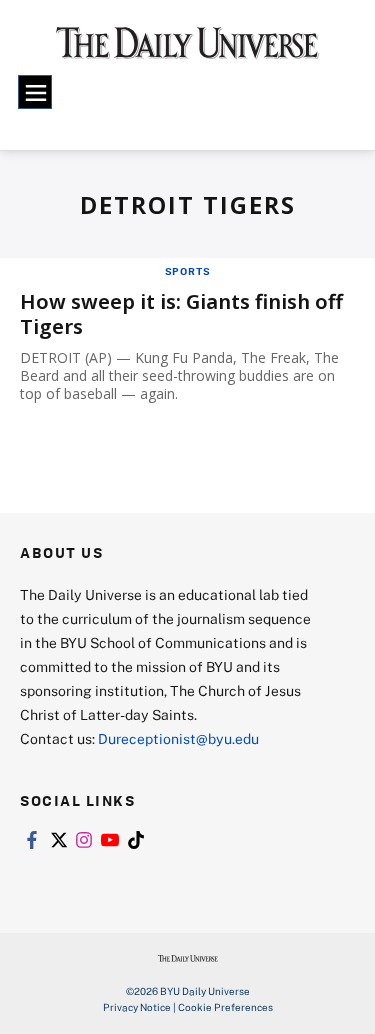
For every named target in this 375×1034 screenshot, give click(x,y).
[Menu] (35, 92)
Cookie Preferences (225, 1007)
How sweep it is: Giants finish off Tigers (181, 314)
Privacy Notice (137, 1007)
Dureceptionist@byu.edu (178, 738)
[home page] (187, 50)
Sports (188, 271)
